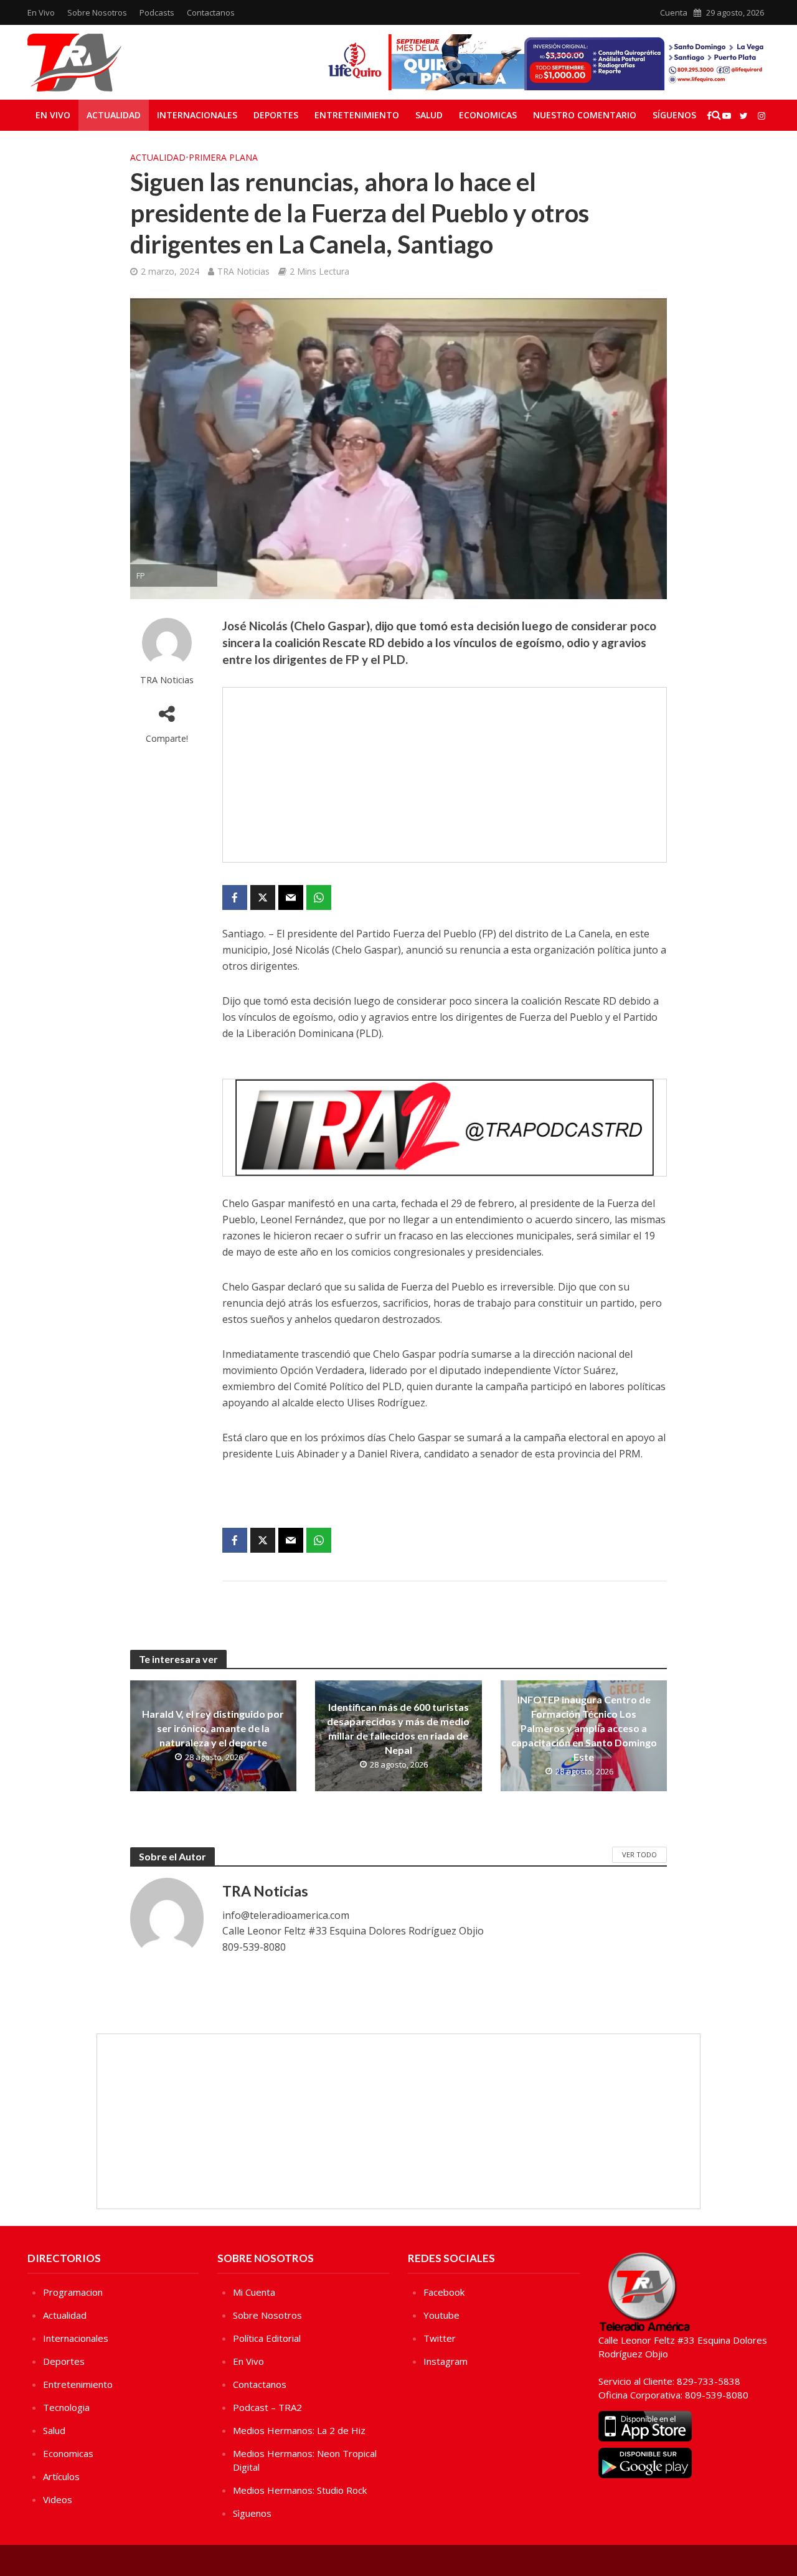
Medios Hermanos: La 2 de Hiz (299, 2430)
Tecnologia (66, 2407)
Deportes (276, 115)
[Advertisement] (445, 775)
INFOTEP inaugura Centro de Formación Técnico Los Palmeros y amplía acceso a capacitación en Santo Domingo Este (584, 1728)
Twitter (440, 2338)
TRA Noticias (243, 271)
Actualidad (114, 115)
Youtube (441, 2315)
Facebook (444, 2292)
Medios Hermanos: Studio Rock (300, 2490)
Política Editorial (267, 2338)
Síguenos (674, 115)
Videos (58, 2499)
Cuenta (674, 12)
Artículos (61, 2476)
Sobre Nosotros (97, 12)
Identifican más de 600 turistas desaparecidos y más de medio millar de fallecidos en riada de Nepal (398, 1728)
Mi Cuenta (254, 2292)
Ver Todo (639, 1854)
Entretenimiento (357, 115)
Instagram (446, 2361)
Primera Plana (223, 157)
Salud (429, 115)
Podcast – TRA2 (267, 2407)
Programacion (73, 2292)
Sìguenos (252, 2513)
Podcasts (157, 12)
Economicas (488, 115)
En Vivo (41, 12)
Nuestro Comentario (585, 115)
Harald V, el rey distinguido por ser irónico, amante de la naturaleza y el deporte (213, 1728)
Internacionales (197, 115)
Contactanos (211, 12)
